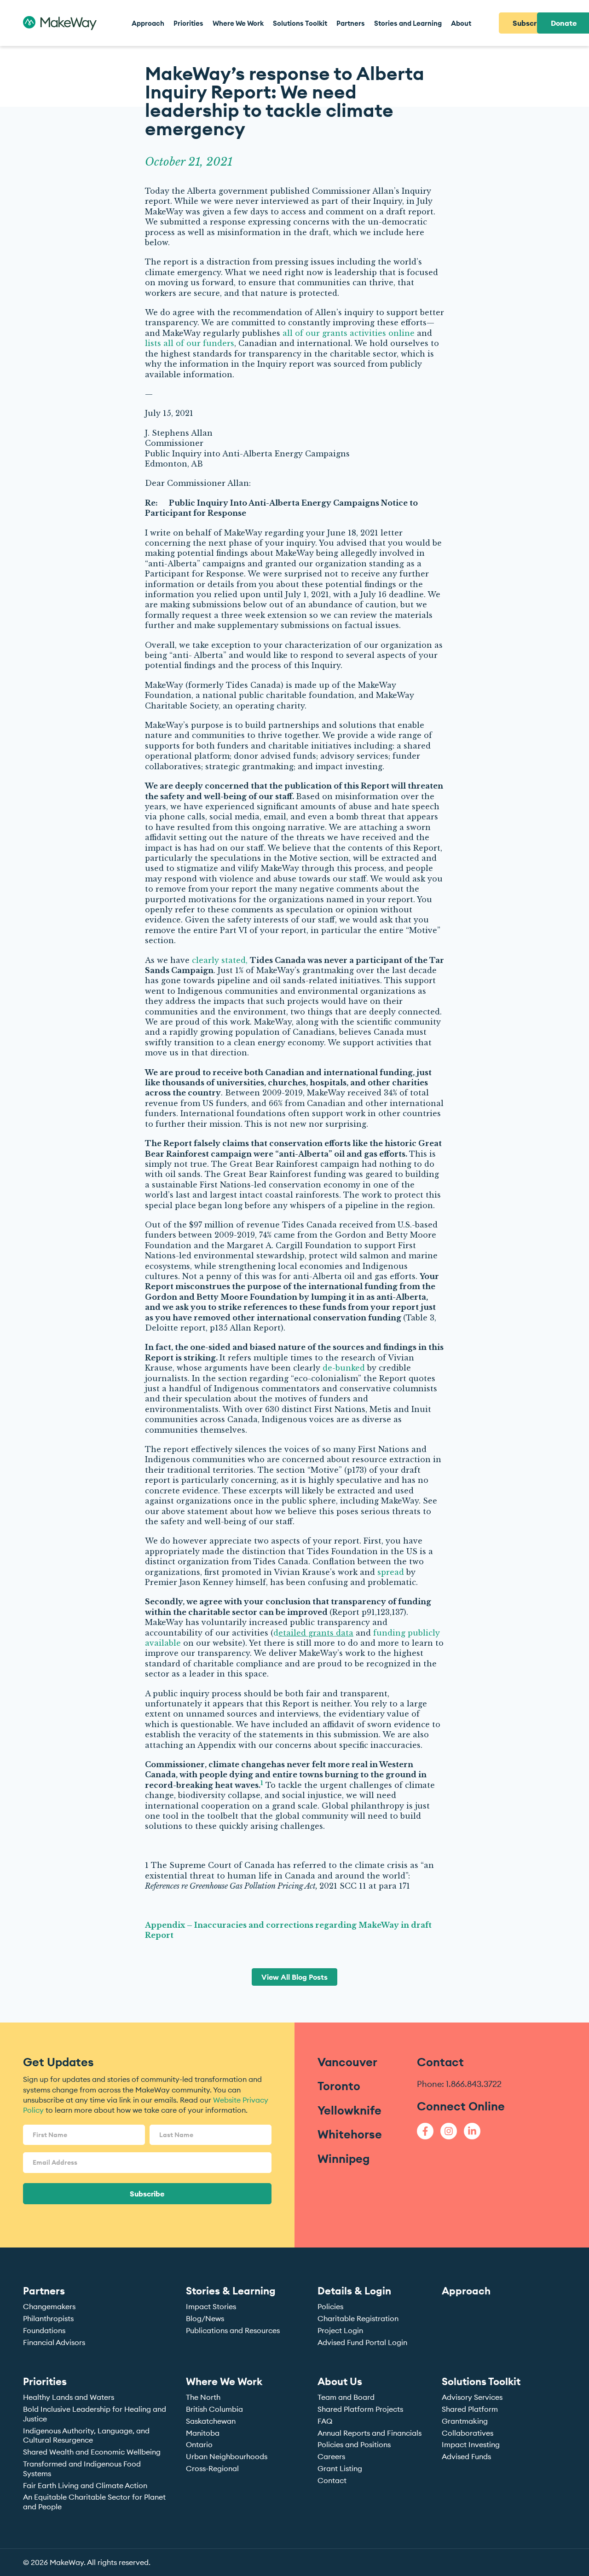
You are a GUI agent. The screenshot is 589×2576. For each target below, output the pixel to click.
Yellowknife (349, 2110)
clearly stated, (221, 960)
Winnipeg (344, 2159)
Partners (44, 2291)
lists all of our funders (190, 343)
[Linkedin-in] (472, 2131)
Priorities (45, 2381)
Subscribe (147, 2194)
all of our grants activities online (349, 333)
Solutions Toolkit (481, 2381)
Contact (440, 2062)
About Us (340, 2381)
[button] (188, 23)
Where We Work (224, 2381)
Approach (466, 2291)
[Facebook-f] (425, 2131)
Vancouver (347, 2062)
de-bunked (345, 1368)
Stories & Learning (231, 2291)
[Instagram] (449, 2131)
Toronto (339, 2086)
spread (392, 1572)
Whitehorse (350, 2134)
